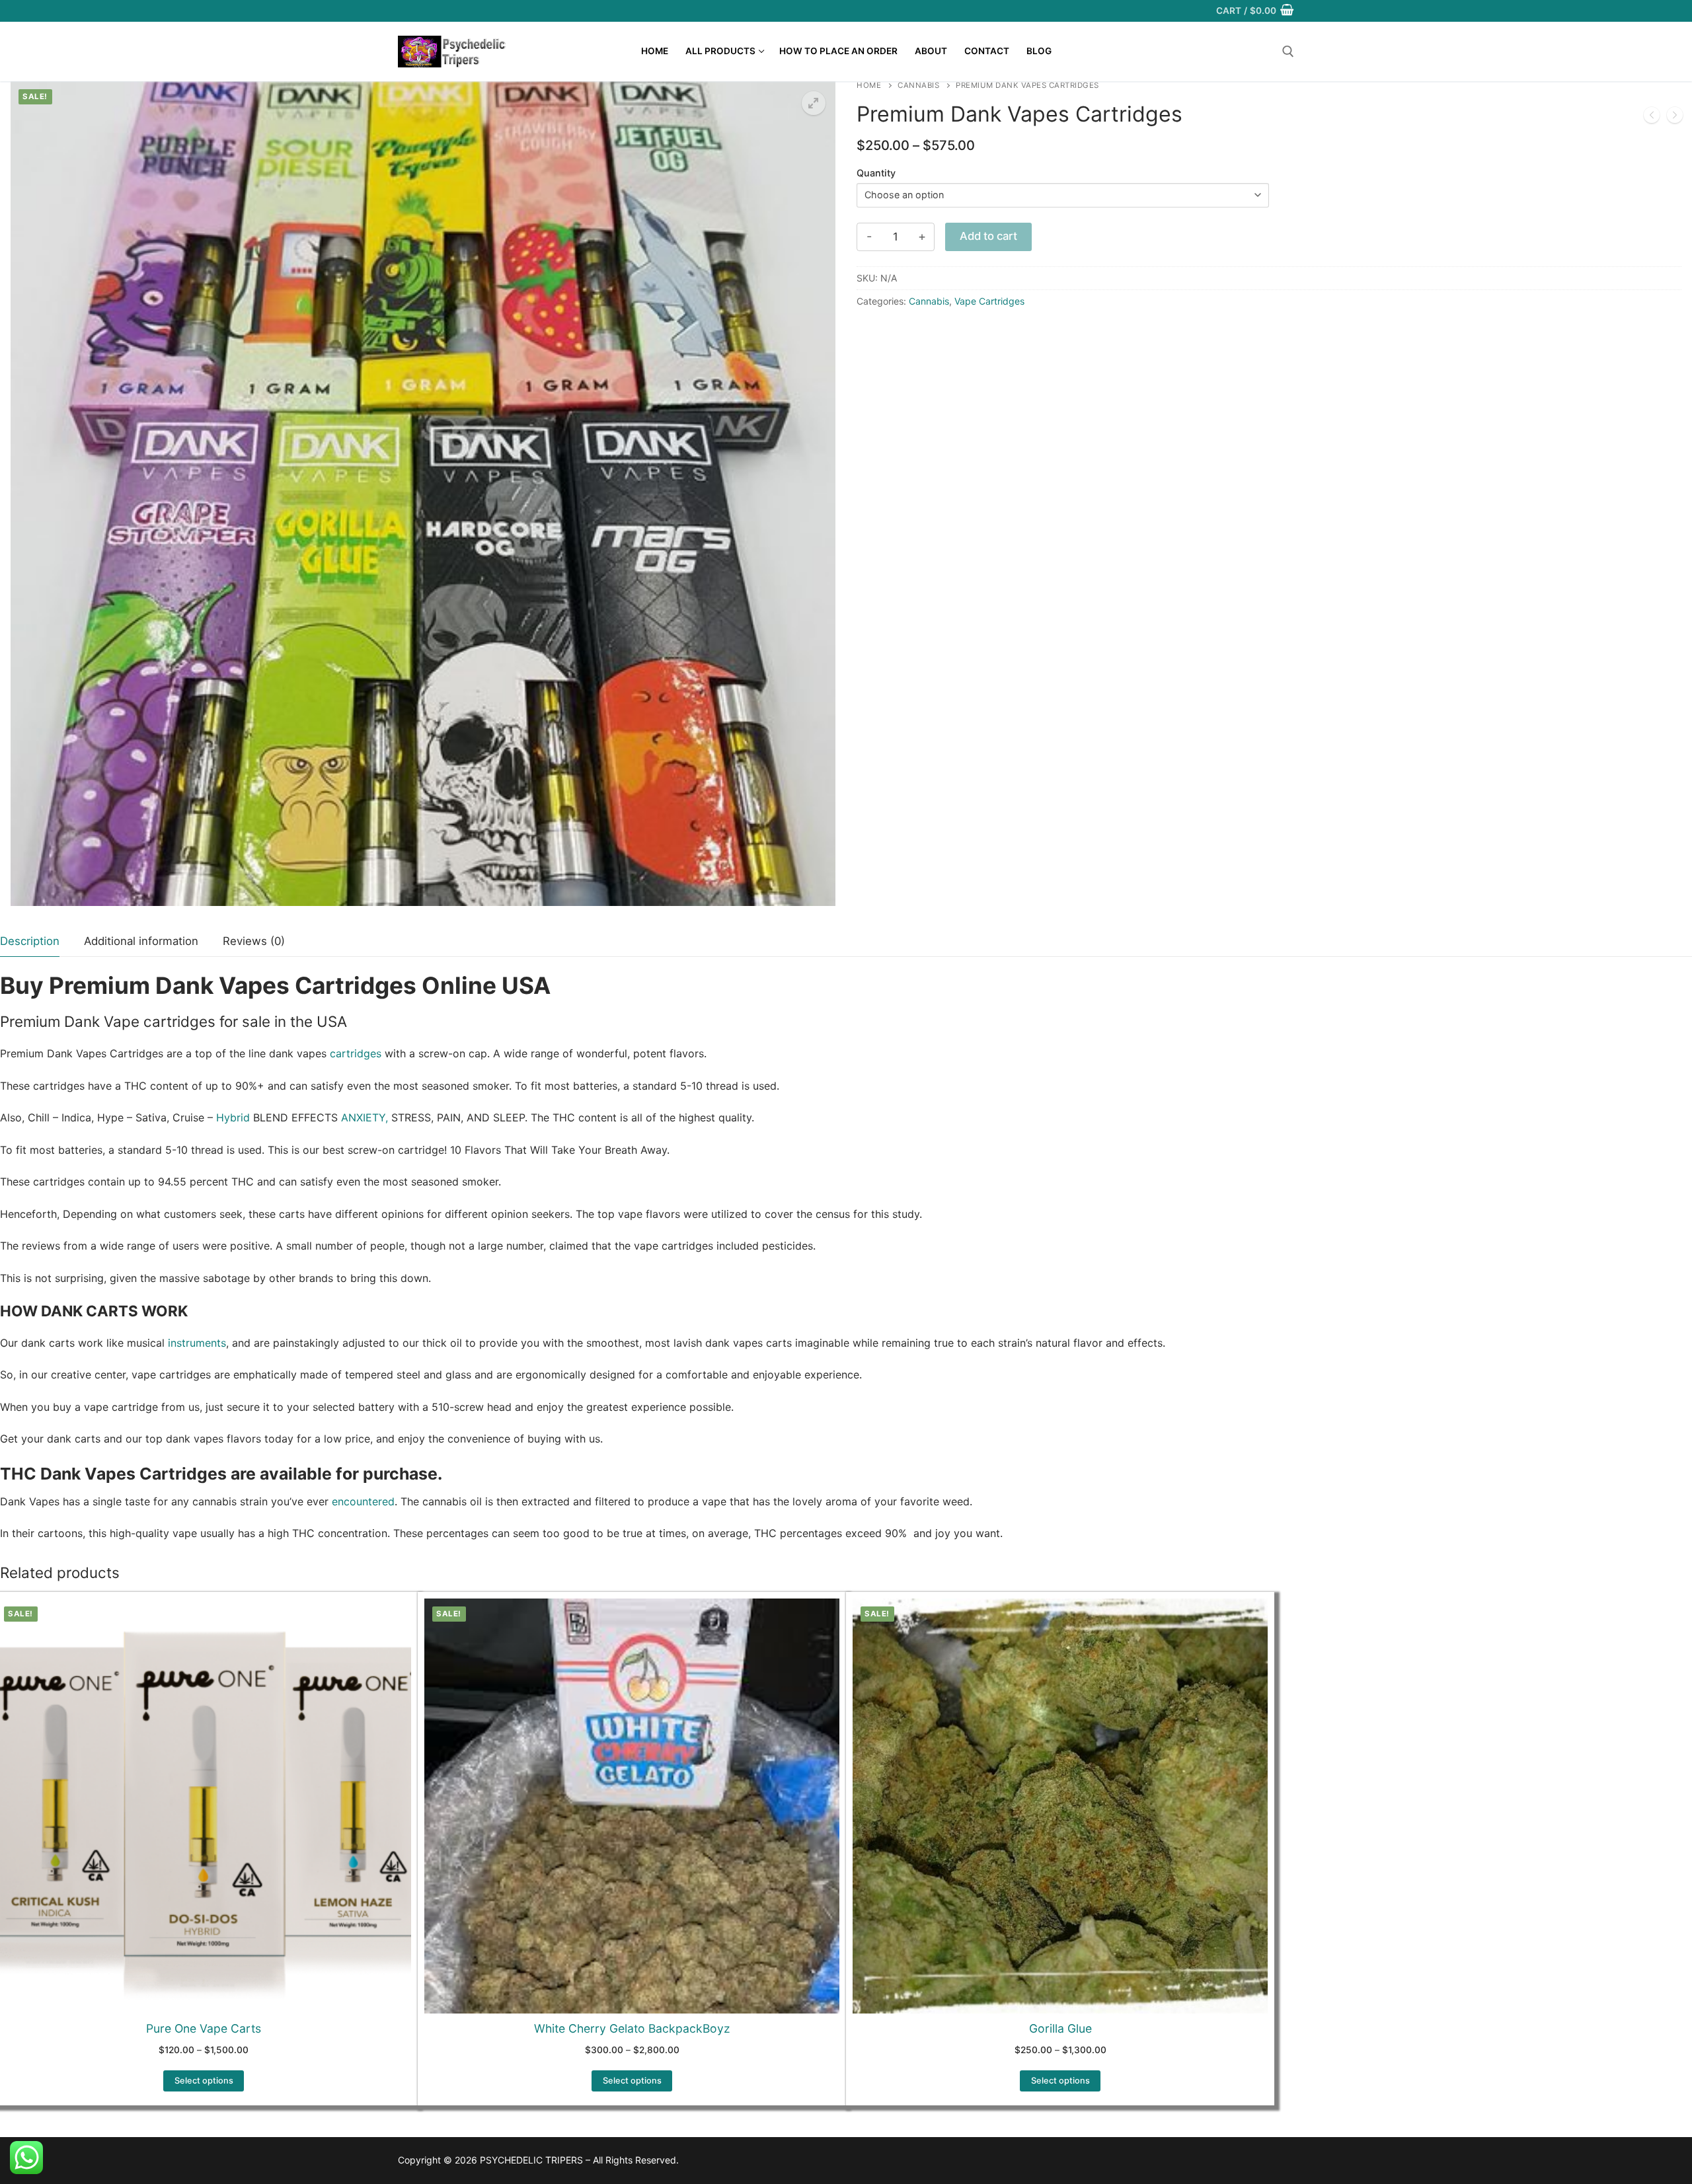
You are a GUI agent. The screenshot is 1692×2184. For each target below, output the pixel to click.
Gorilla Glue (1060, 2028)
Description (30, 941)
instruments (195, 1343)
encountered (363, 1501)
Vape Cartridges (989, 301)
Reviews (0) (254, 941)
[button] (814, 103)
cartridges (356, 1053)
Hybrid (233, 1117)
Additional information (141, 941)
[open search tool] (1288, 52)
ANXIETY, (363, 1117)
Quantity (876, 173)
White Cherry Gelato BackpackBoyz (632, 2028)
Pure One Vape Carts (204, 2028)
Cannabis (918, 85)
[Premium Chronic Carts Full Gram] (1652, 118)
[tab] (30, 942)
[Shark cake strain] (1675, 118)
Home (869, 85)
